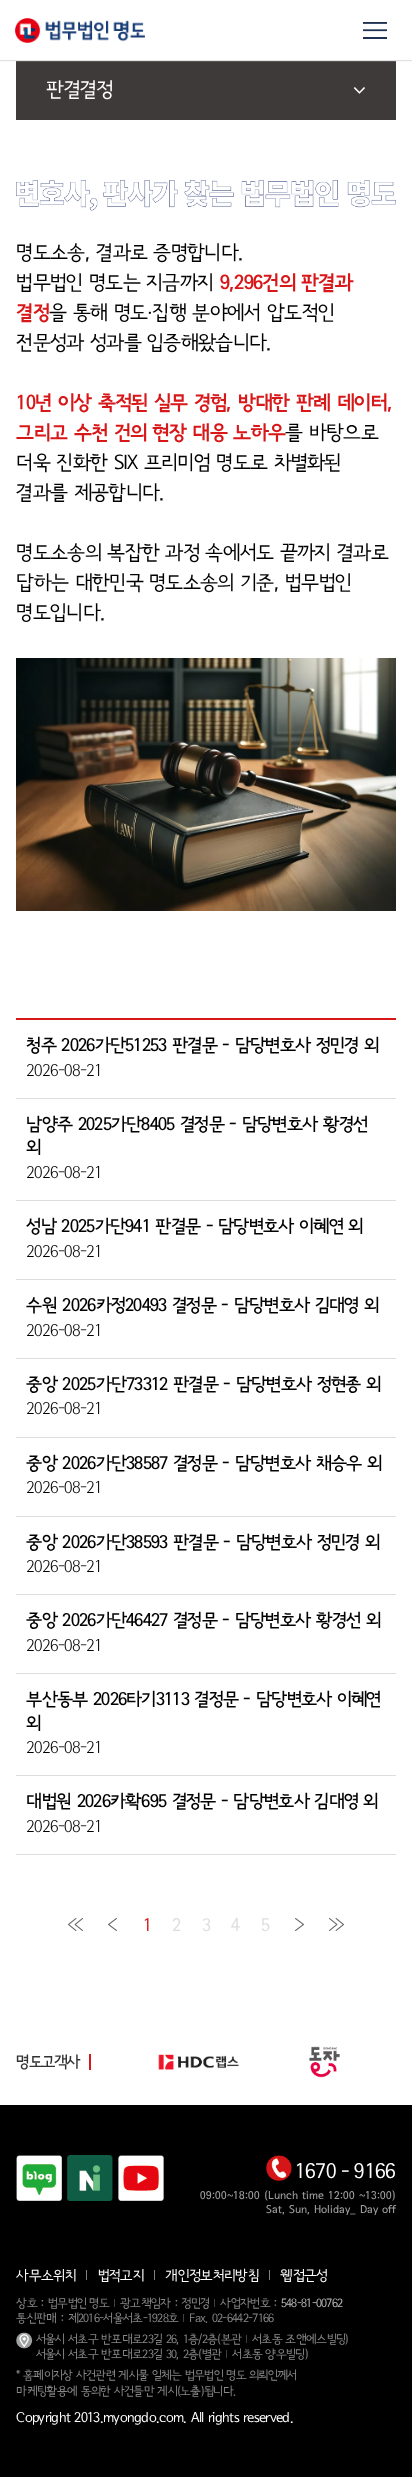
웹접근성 (303, 2276)
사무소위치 (46, 2276)
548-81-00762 (312, 2303)
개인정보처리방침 (211, 2276)
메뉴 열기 (375, 30)
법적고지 (121, 2276)
